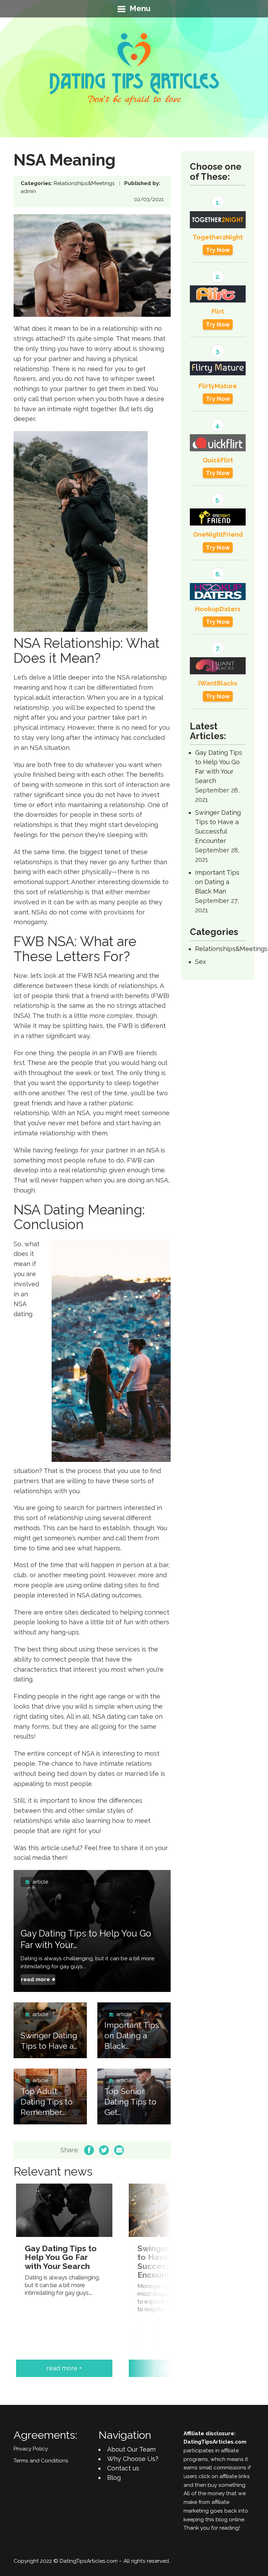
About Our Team (131, 2449)
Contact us (123, 2468)
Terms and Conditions (41, 2461)
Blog (114, 2478)
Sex (200, 962)
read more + (64, 2368)
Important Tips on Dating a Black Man (217, 882)
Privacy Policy (31, 2449)
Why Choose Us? (133, 2459)
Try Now (218, 250)
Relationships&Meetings (84, 183)
